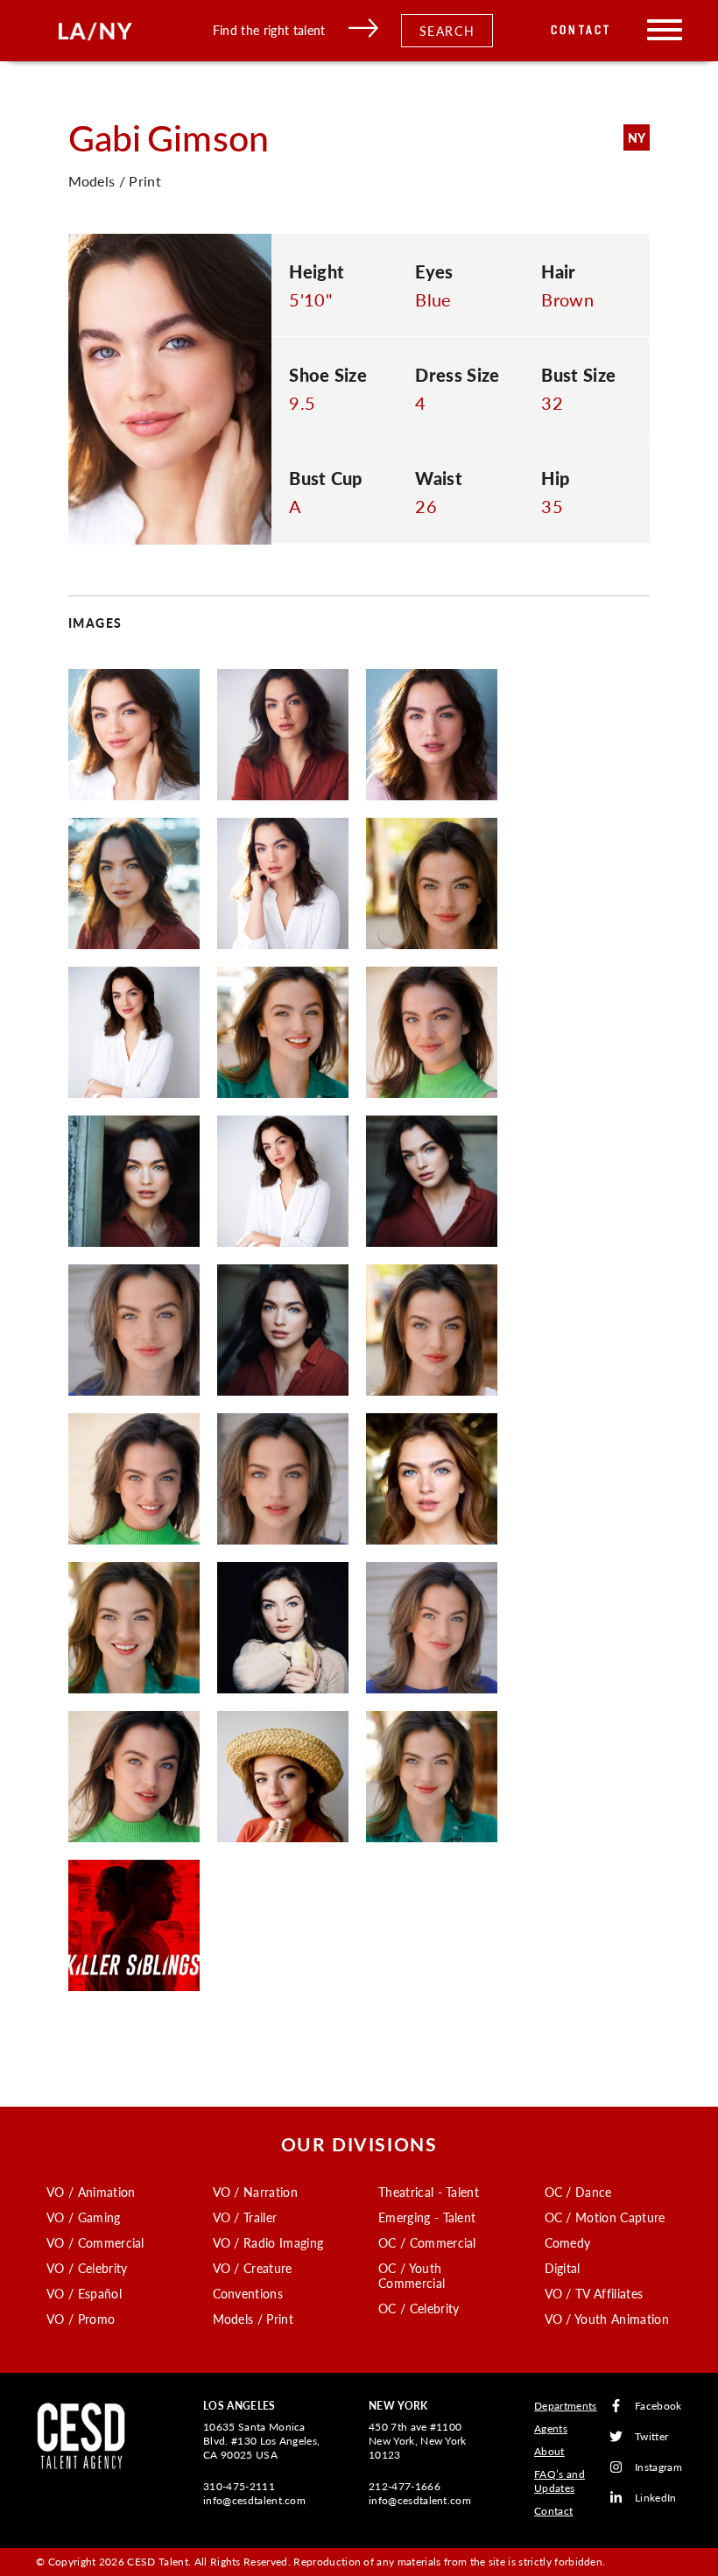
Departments (566, 2406)
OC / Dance (578, 2192)
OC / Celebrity (419, 2308)
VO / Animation (91, 2192)
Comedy (568, 2242)
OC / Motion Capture (605, 2217)
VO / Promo (81, 2319)
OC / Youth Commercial (412, 2275)
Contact (581, 30)
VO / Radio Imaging (268, 2242)
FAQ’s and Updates (560, 2481)
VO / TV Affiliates (594, 2293)
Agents (551, 2428)
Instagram (658, 2467)
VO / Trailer (245, 2217)
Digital (563, 2268)
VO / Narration (255, 2192)
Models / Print (253, 2319)
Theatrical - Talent (429, 2192)
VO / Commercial (95, 2242)
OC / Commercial (427, 2242)
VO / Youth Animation (607, 2319)
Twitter (651, 2436)
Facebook (658, 2406)
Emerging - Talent (427, 2217)
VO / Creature (253, 2268)
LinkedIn (656, 2498)
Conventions (248, 2293)
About (549, 2451)
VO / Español (84, 2293)
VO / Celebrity (87, 2268)
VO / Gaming (84, 2217)
